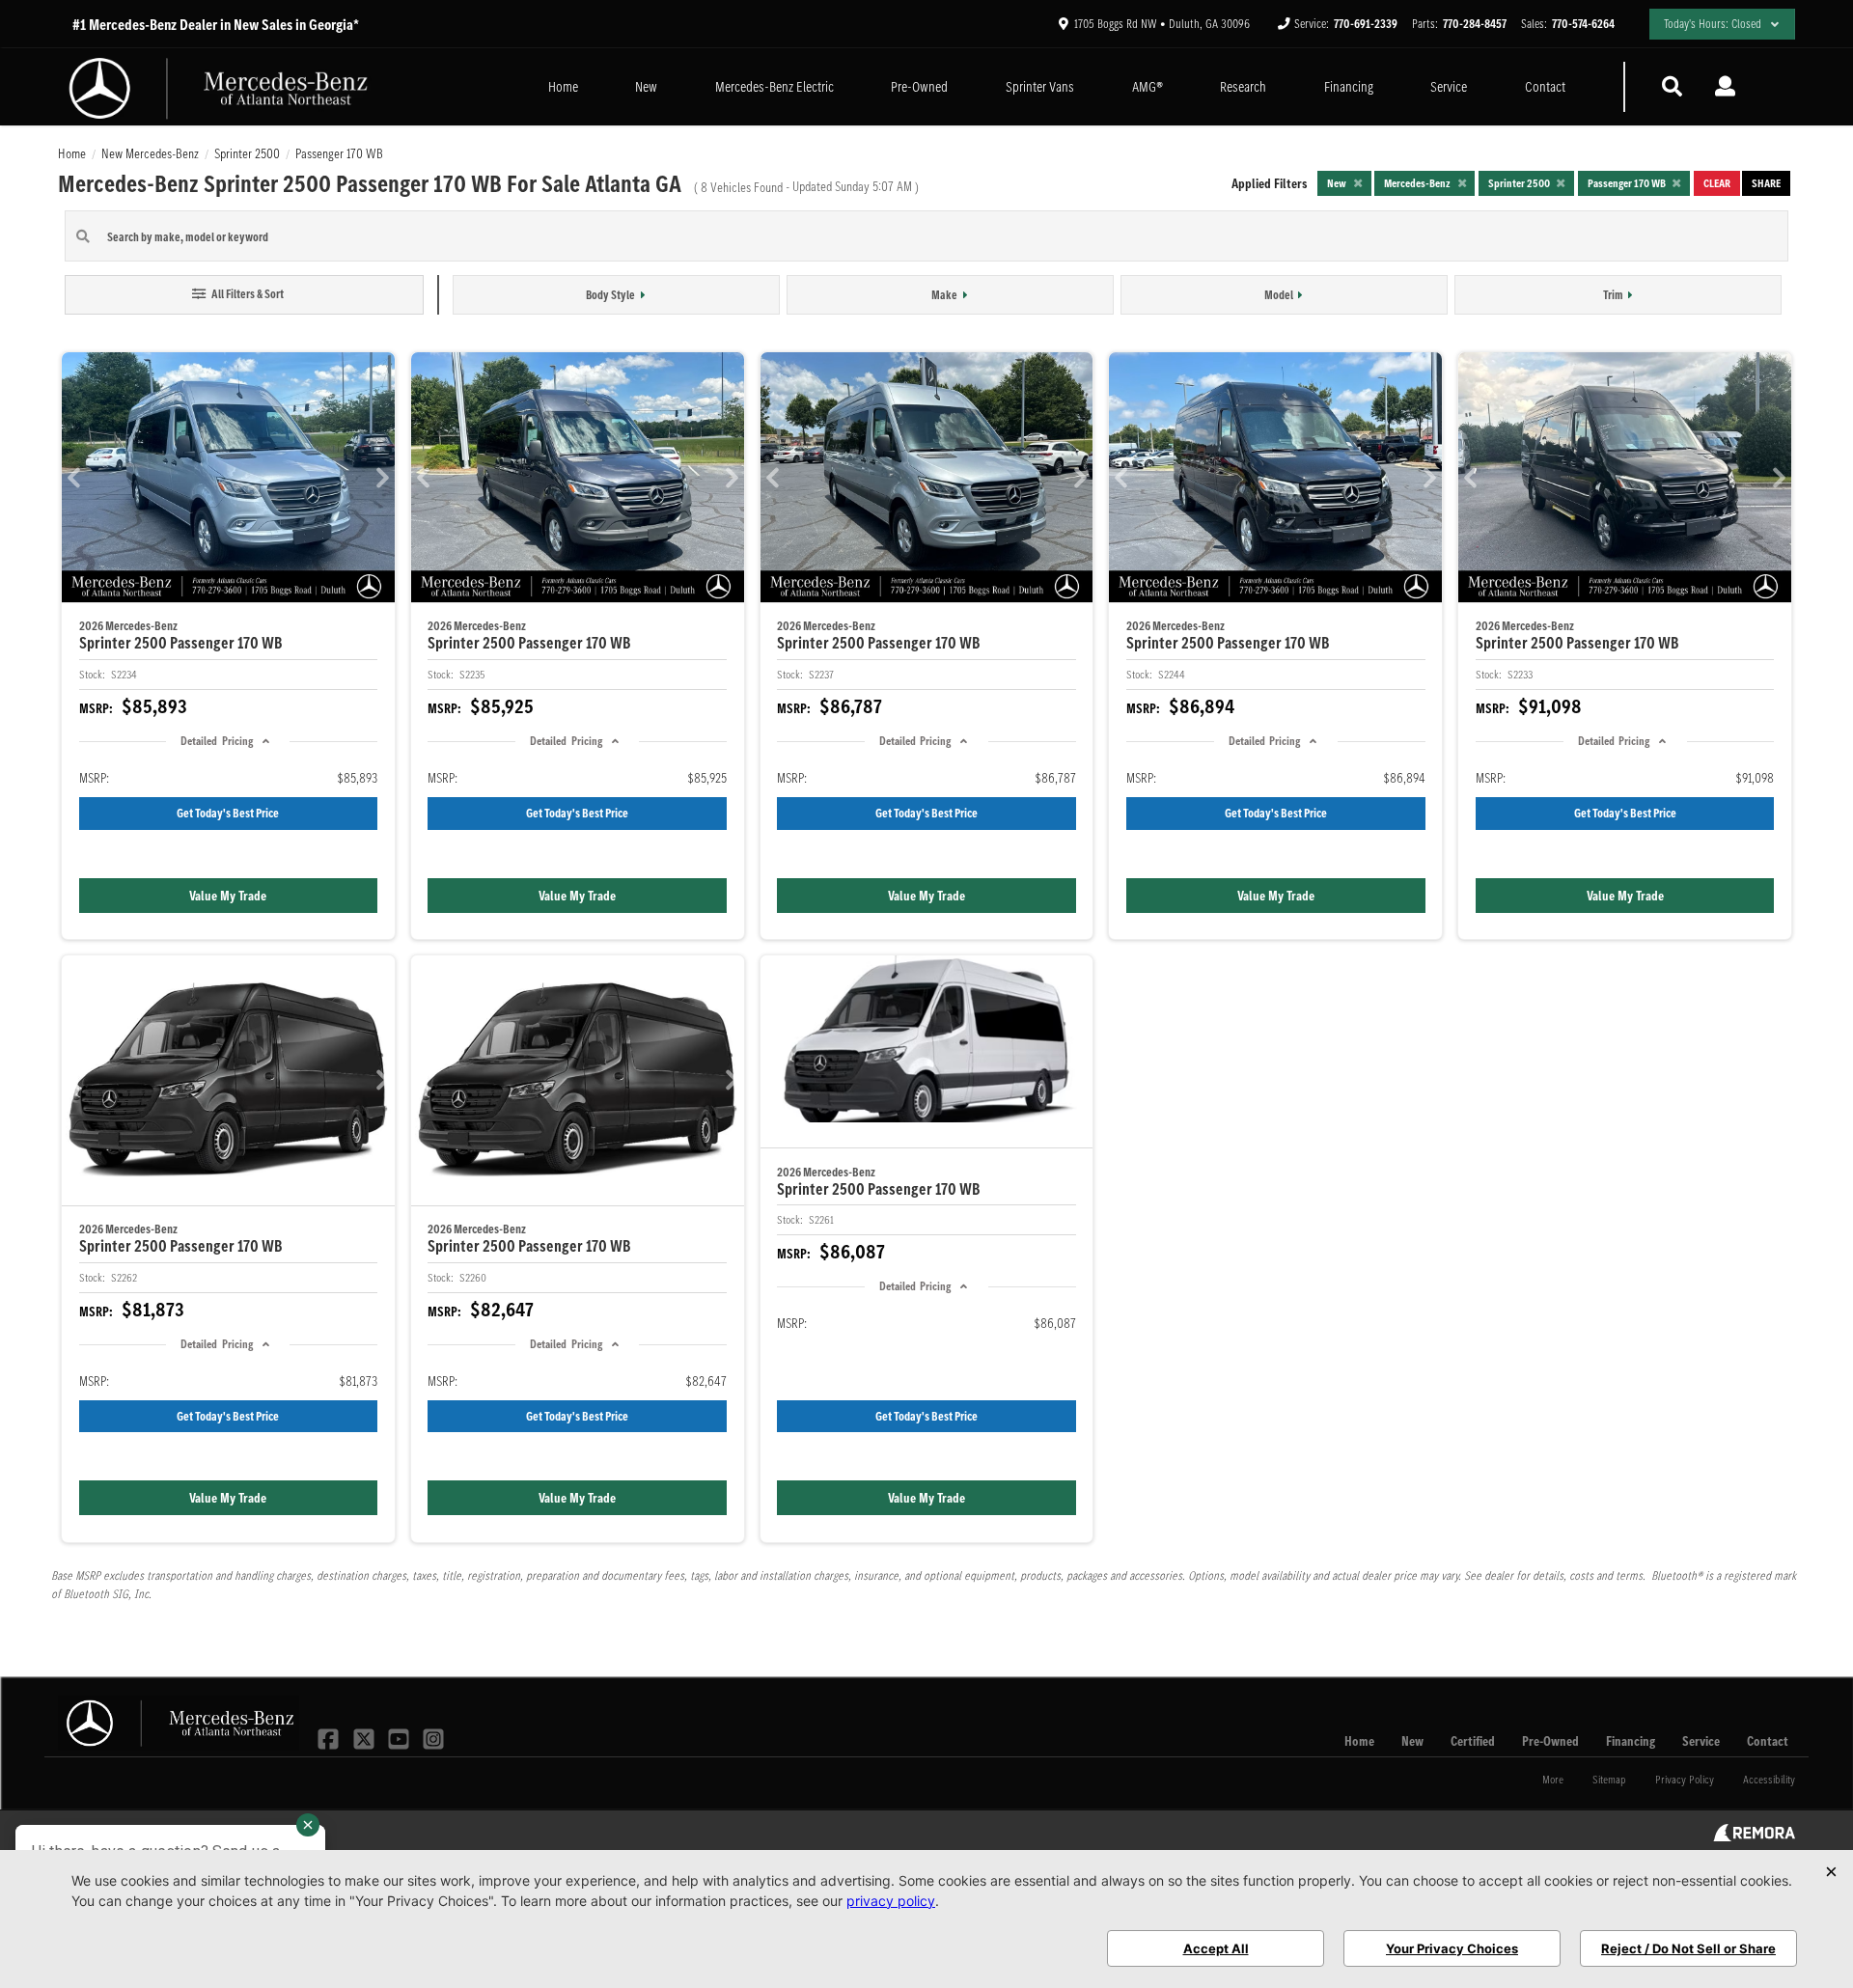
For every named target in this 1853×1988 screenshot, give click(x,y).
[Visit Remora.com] (1754, 1836)
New (646, 86)
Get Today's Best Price (228, 813)
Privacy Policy (1685, 1779)
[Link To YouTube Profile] (401, 1737)
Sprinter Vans (1040, 86)
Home (563, 86)
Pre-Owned (919, 86)
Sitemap (1609, 1779)
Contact (1545, 86)
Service (1449, 86)
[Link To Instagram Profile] (433, 1737)
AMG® (1148, 86)
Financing (1349, 86)
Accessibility (1769, 1779)
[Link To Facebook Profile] (330, 1737)
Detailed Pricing (216, 741)
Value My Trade (228, 896)
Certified (1473, 1741)
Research (1243, 86)
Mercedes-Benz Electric (774, 86)
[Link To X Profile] (365, 1737)
